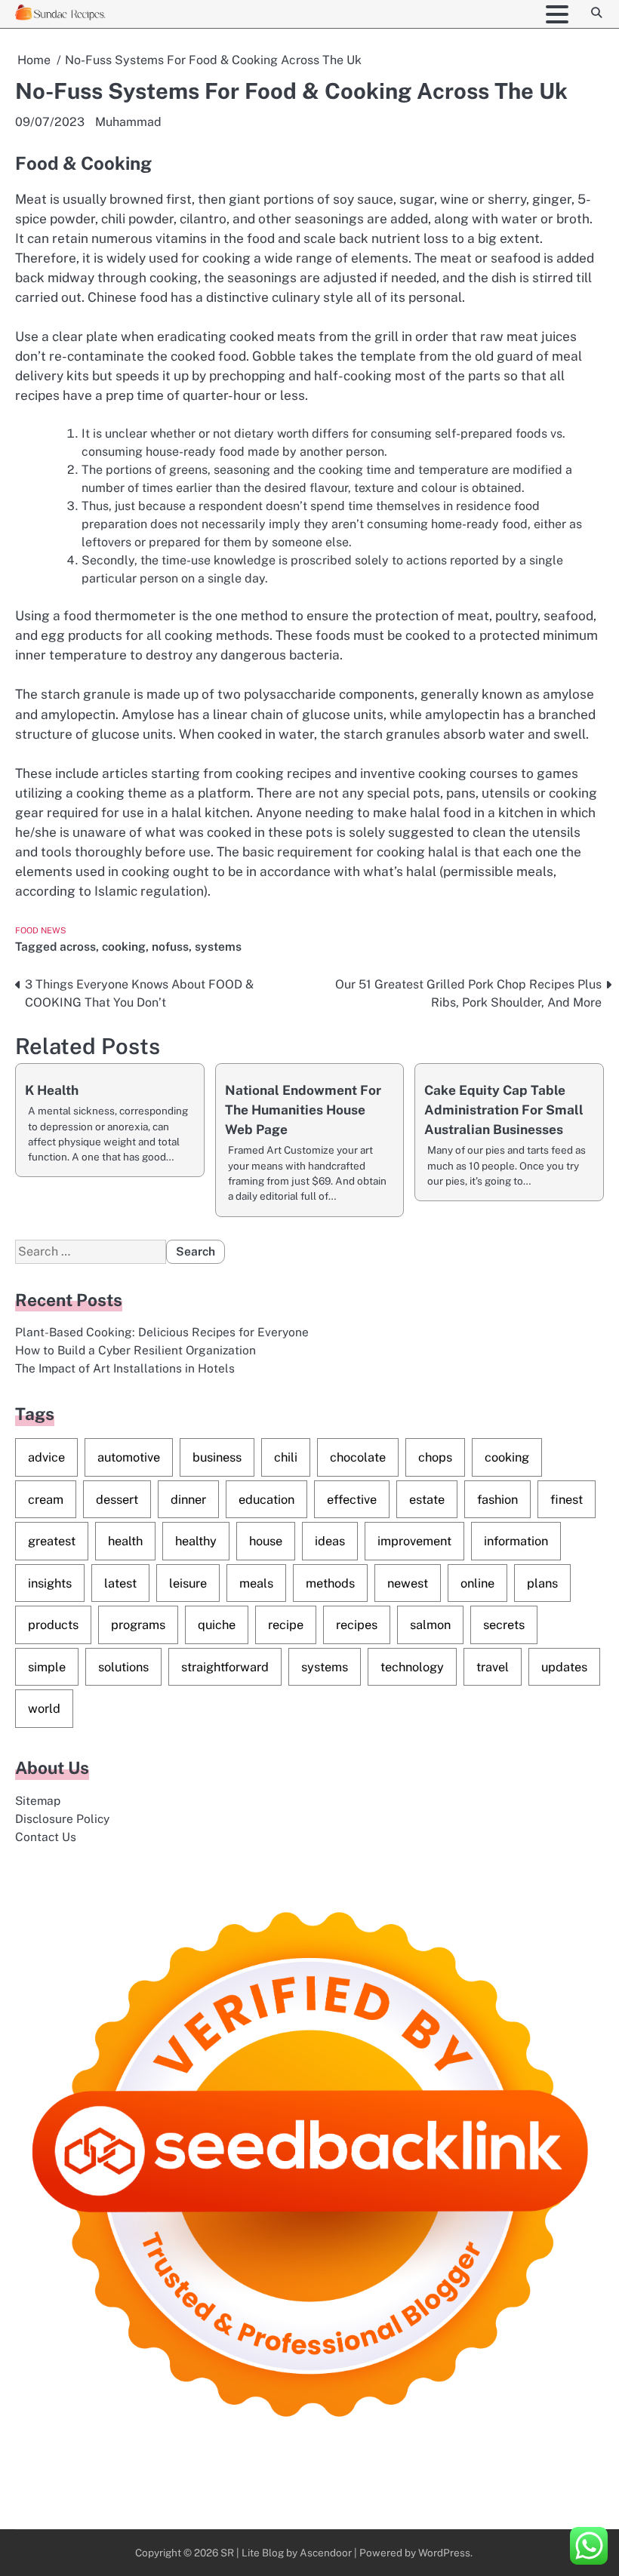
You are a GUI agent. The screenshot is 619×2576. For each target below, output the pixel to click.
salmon (430, 1625)
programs (138, 1625)
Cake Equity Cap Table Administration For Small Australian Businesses (504, 1110)
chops (435, 1457)
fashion (497, 1499)
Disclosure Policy (62, 1818)
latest (120, 1583)
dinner (188, 1499)
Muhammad (128, 122)
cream (46, 1499)
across (78, 946)
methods (330, 1583)
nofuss (170, 946)
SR (227, 2553)
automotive (129, 1457)
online (477, 1583)
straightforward (225, 1667)
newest (408, 1583)
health (125, 1541)
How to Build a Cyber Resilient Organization (136, 1350)
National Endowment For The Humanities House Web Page (303, 1110)
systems (218, 946)
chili (286, 1457)
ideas (330, 1541)
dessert (117, 1499)
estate (427, 1499)
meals (256, 1583)
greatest (52, 1541)
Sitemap (38, 1800)
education (266, 1499)
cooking (124, 946)
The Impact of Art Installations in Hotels (125, 1368)
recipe (286, 1625)
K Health (52, 1090)
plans (542, 1583)
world (44, 1708)
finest (567, 1499)
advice (46, 1457)
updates (564, 1667)
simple (47, 1667)
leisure (188, 1583)
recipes (357, 1625)
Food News (41, 930)
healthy (196, 1541)
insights (50, 1583)
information (516, 1541)
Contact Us (46, 1837)
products (53, 1625)
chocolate (358, 1457)
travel (493, 1667)
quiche (217, 1625)
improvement (414, 1541)
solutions (123, 1667)
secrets (504, 1625)
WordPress (444, 2553)
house (266, 1541)
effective (352, 1499)
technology (412, 1667)
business (217, 1457)
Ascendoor (326, 2553)
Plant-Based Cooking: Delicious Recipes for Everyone (162, 1332)
